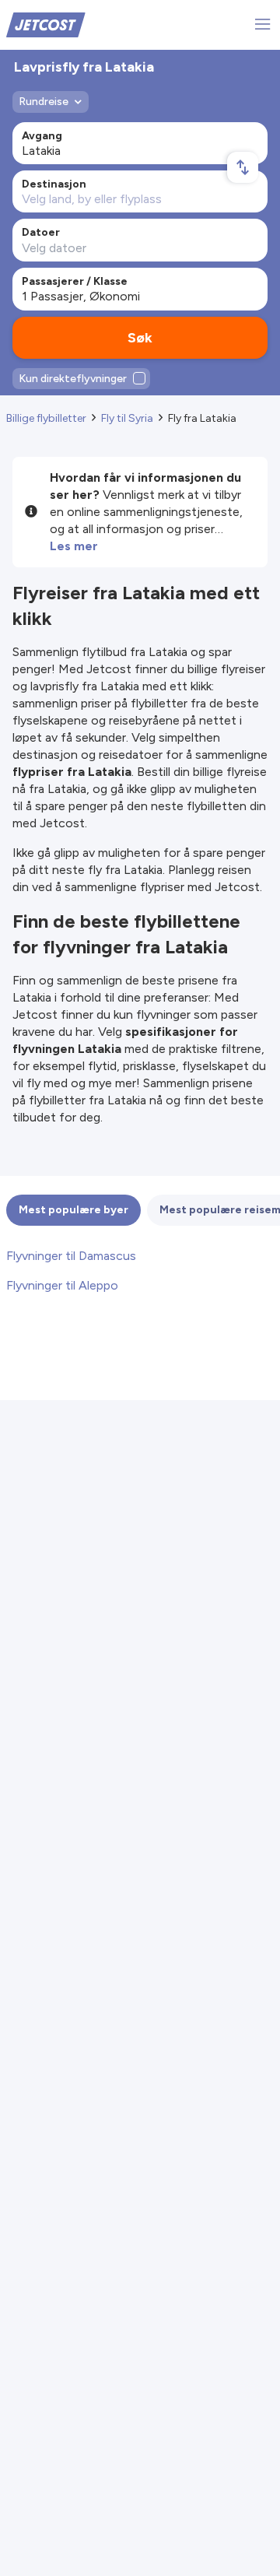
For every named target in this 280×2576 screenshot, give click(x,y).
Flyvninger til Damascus (71, 1256)
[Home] (46, 24)
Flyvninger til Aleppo (62, 1285)
